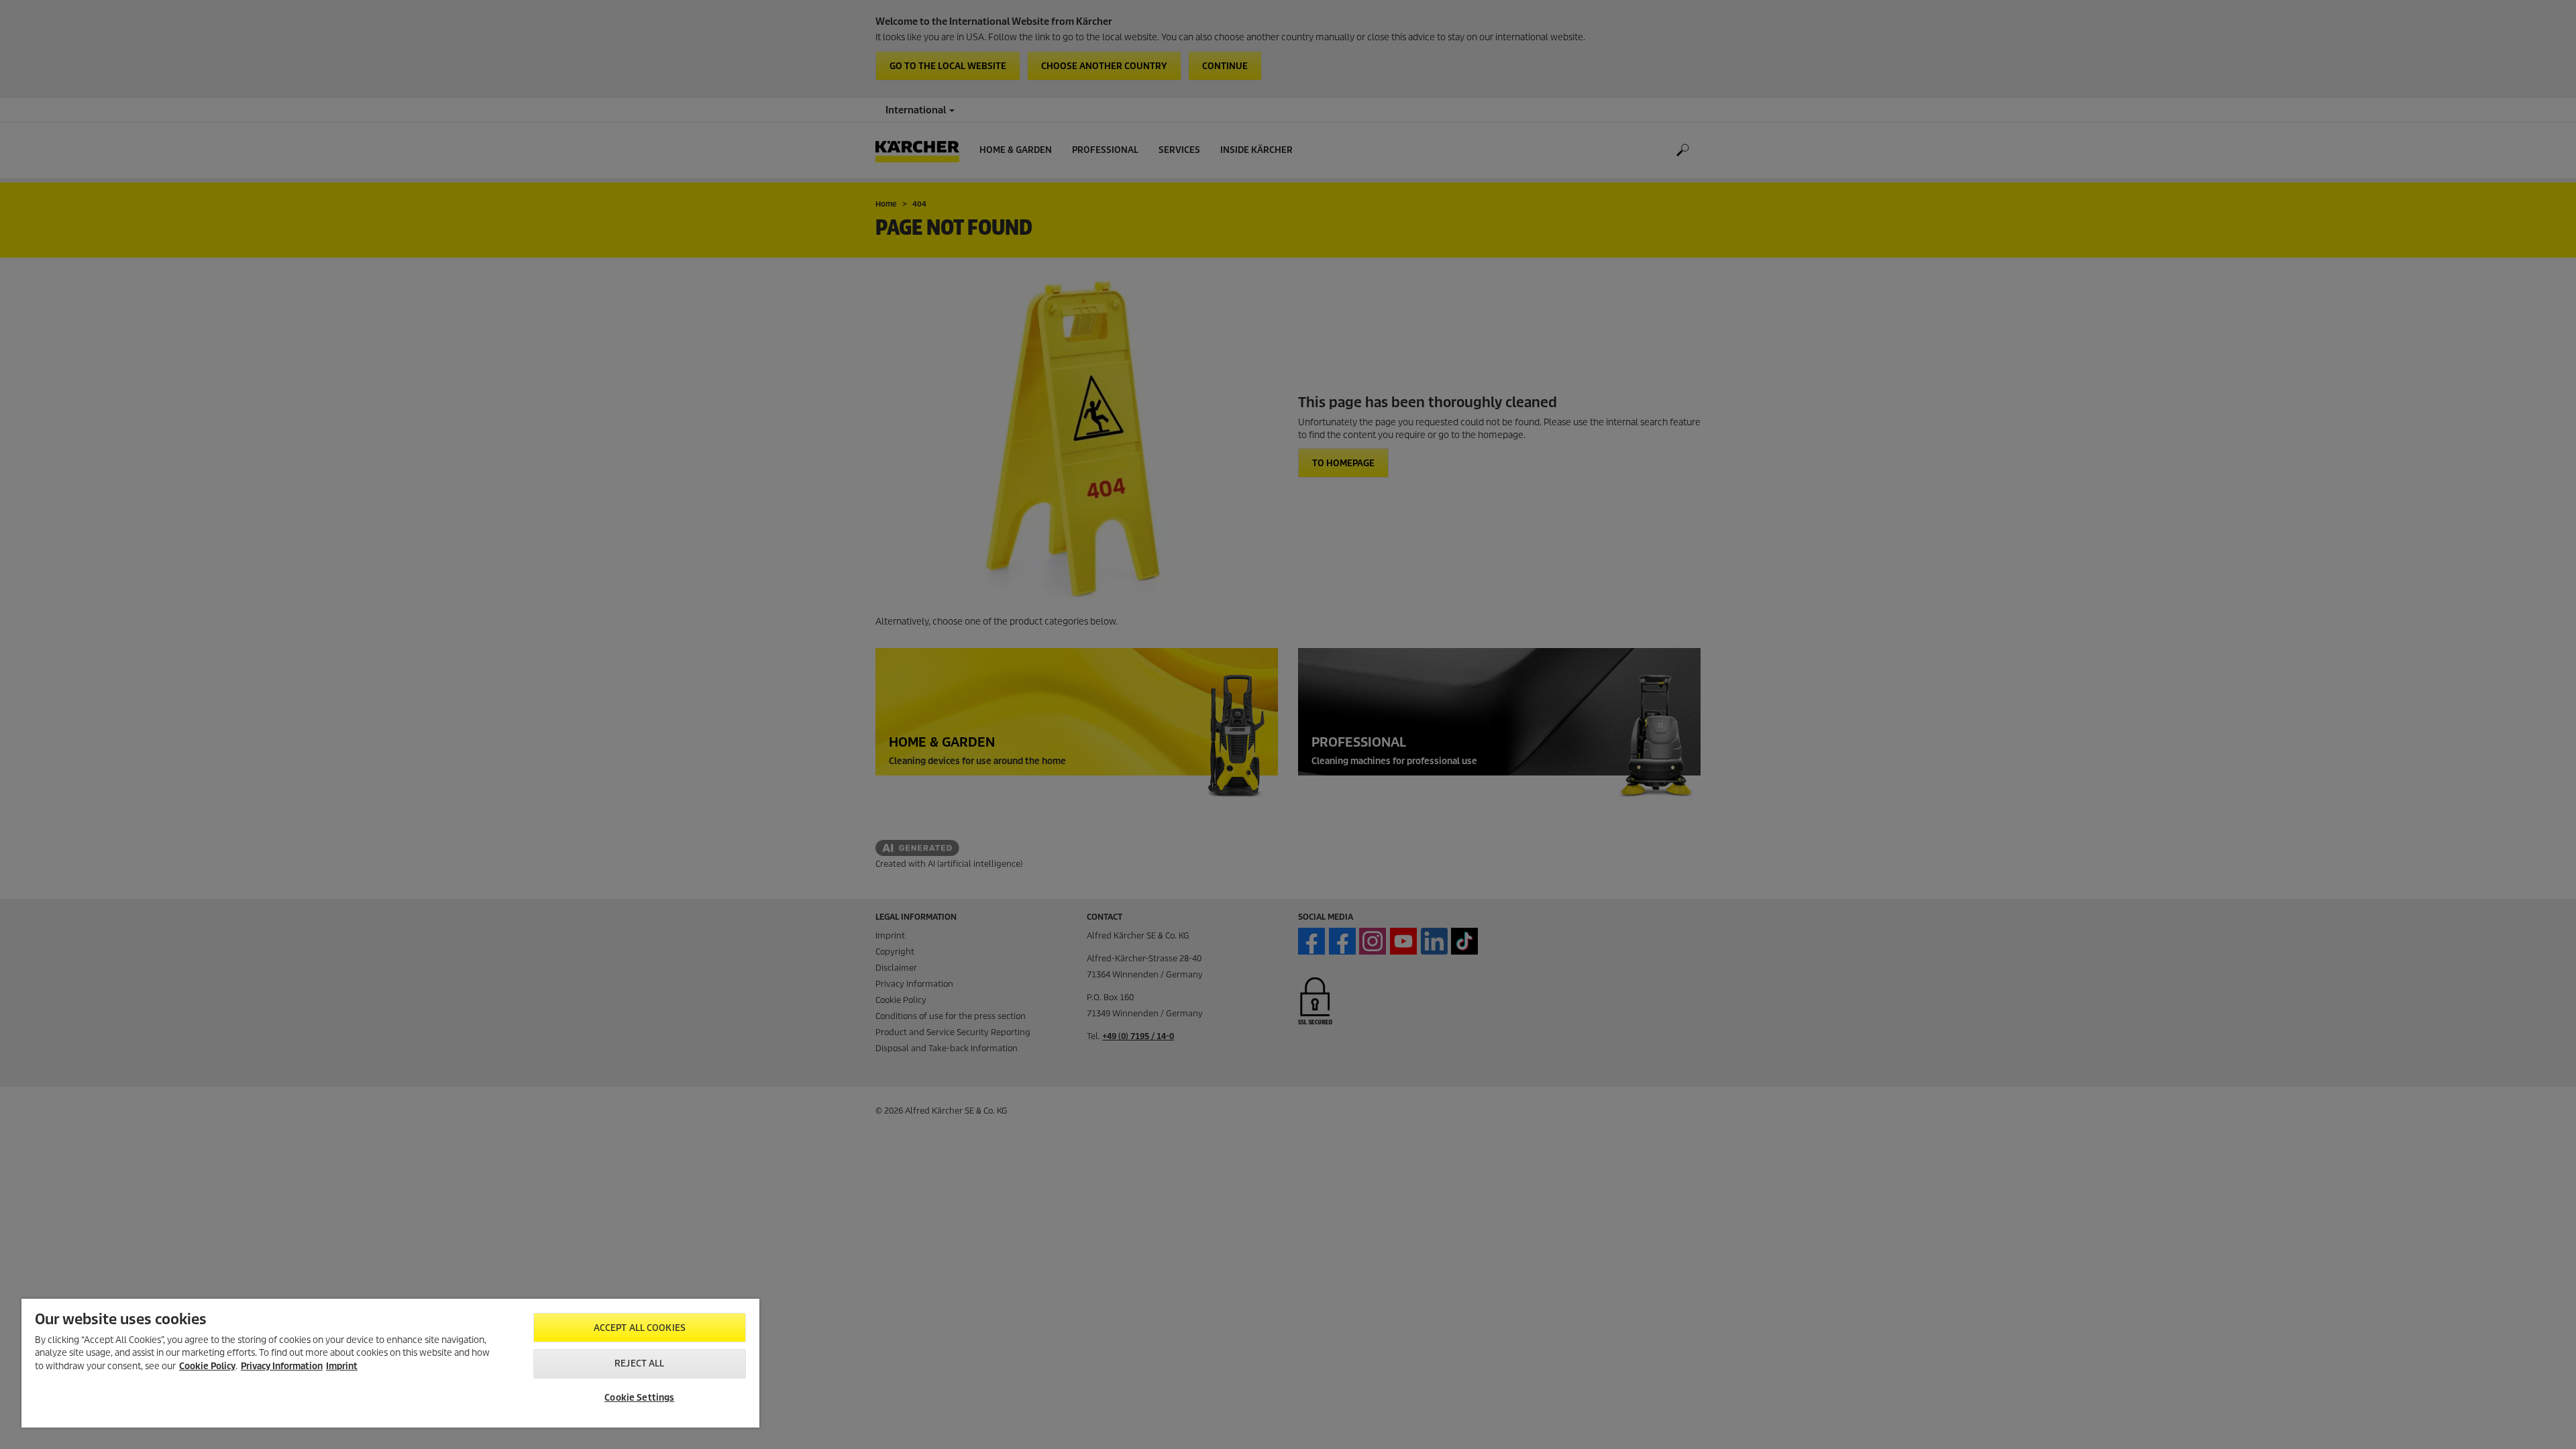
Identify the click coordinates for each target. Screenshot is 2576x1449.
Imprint (342, 1366)
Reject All (639, 1363)
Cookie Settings (639, 1398)
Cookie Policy (207, 1366)
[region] (390, 1363)
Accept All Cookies (640, 1328)
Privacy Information (282, 1366)
